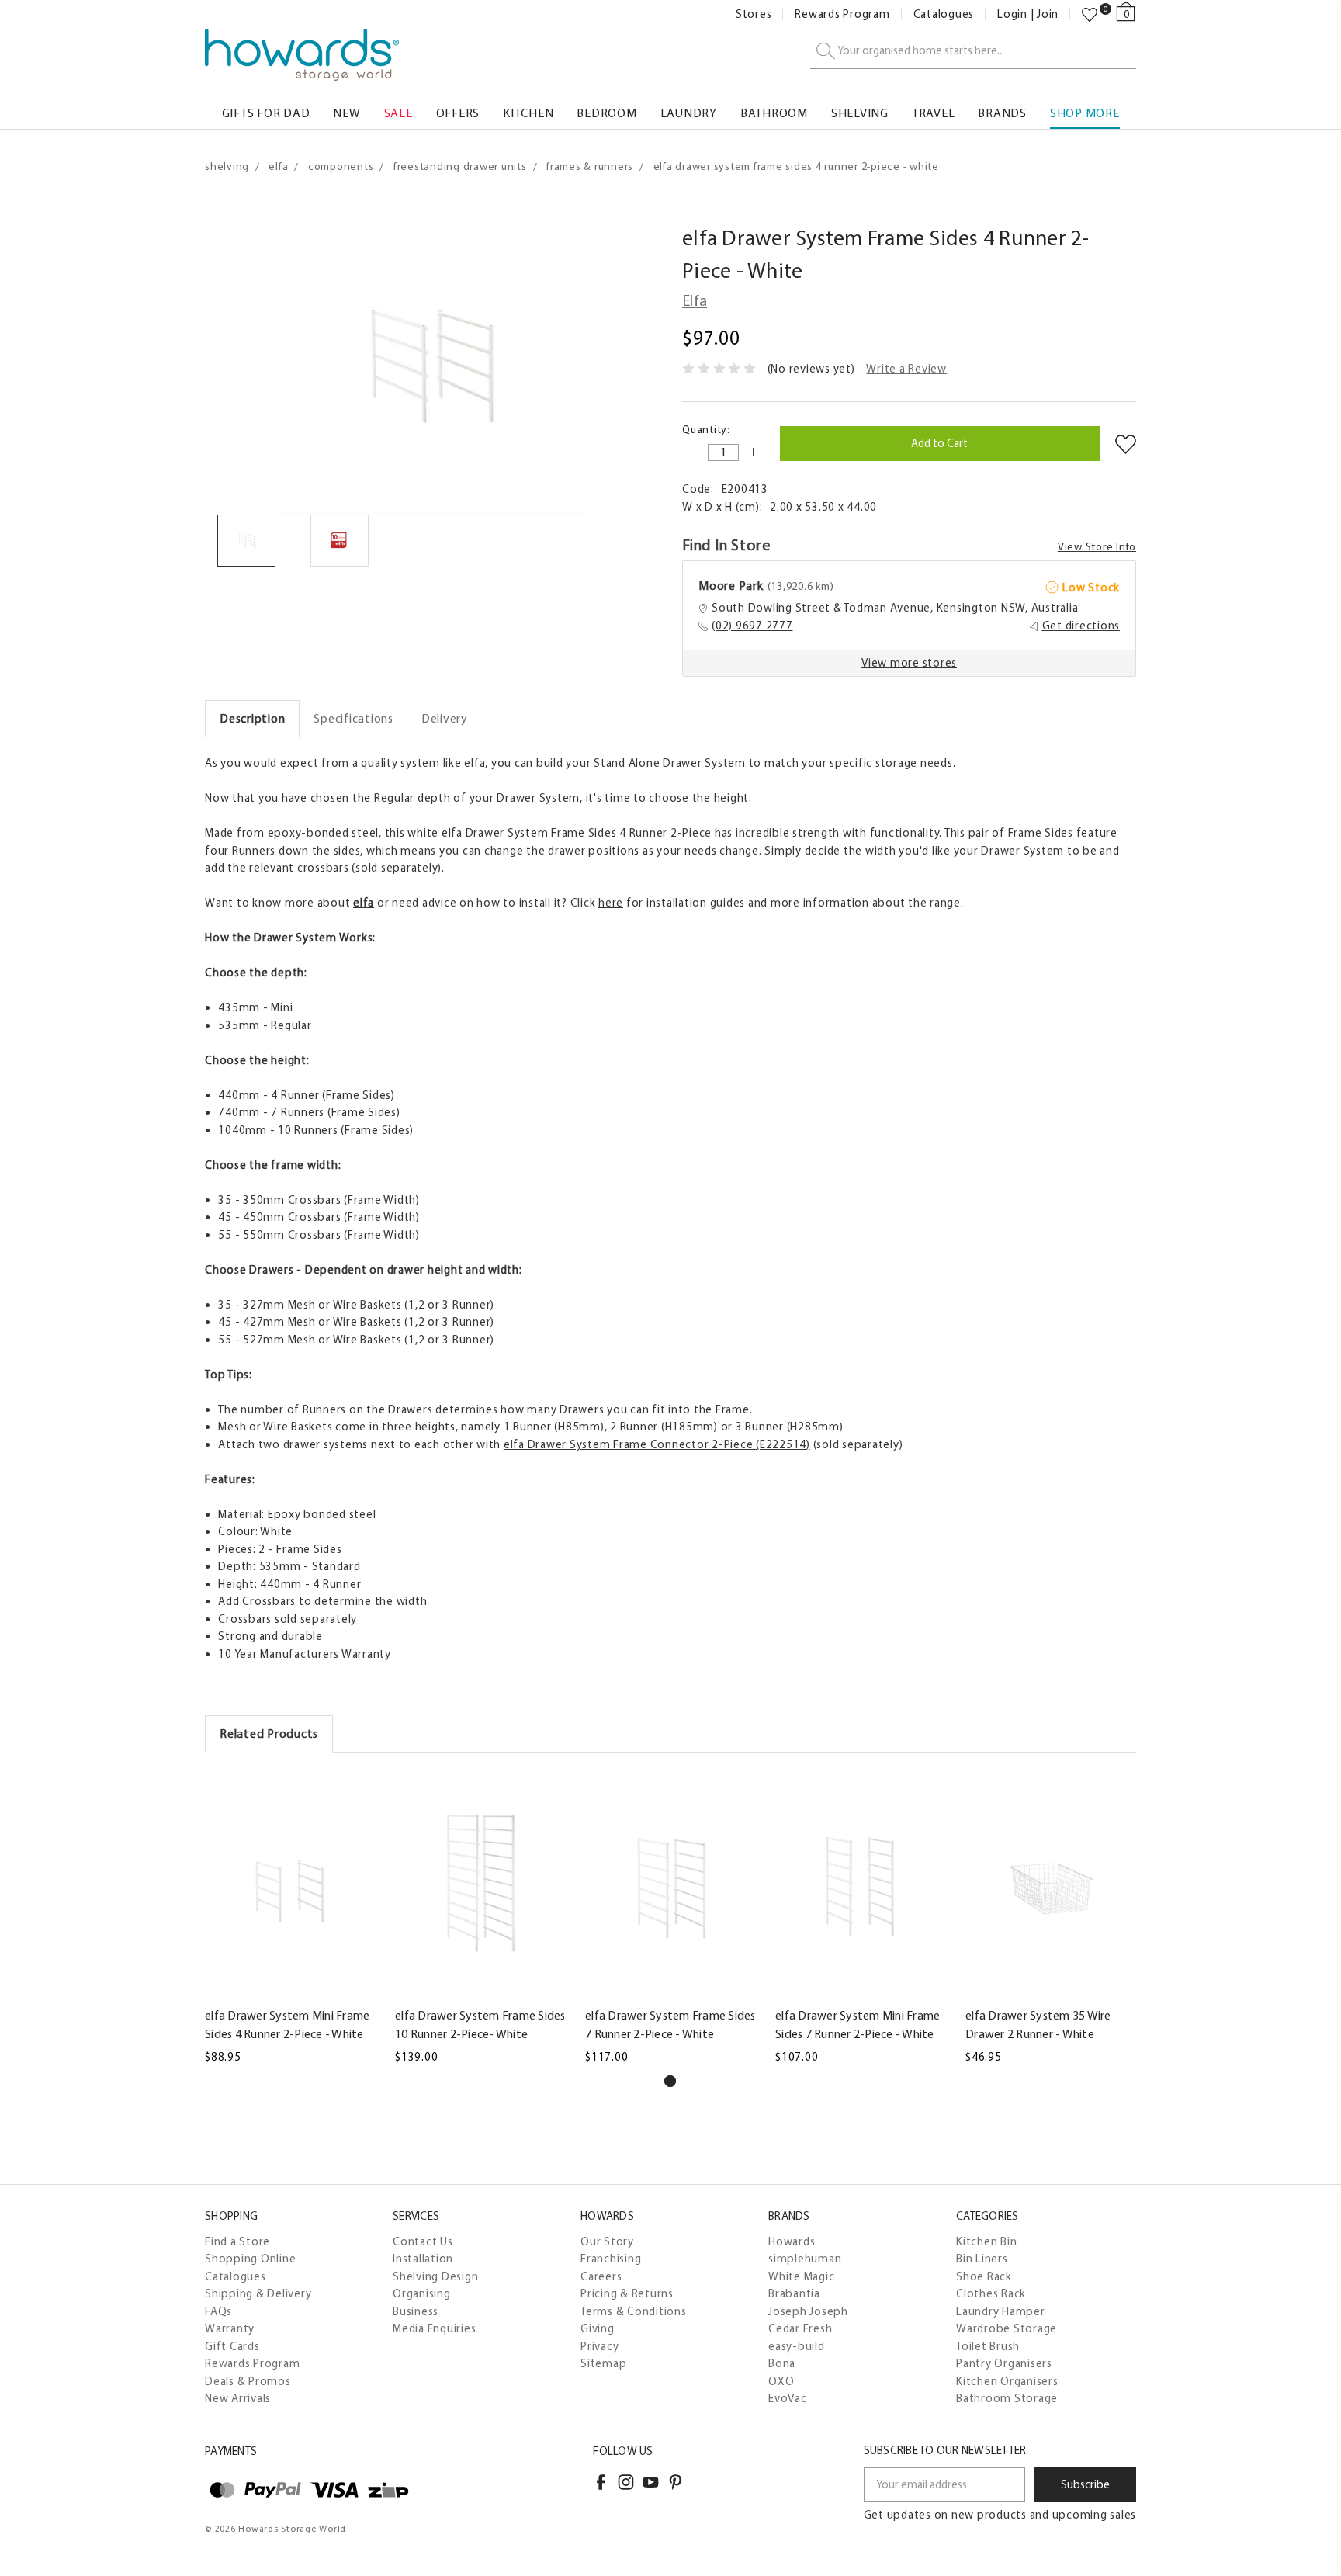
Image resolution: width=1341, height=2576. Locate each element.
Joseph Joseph (808, 2311)
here (611, 903)
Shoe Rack (984, 2276)
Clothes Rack (991, 2293)
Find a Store (237, 2241)
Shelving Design (435, 2276)
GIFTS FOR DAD (266, 113)
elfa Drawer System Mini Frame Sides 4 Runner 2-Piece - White (287, 2025)
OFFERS (458, 113)
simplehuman (805, 2259)
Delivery (445, 718)
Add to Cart (291, 1988)
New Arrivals (238, 2398)
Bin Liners (982, 2259)
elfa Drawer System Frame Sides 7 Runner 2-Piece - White (670, 2025)
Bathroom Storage (1007, 2398)
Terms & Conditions (634, 2311)
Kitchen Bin (986, 2241)
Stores (754, 14)
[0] (1090, 15)
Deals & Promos (248, 2381)
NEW (347, 113)
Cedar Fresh (800, 2328)
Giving (598, 2328)
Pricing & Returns (627, 2293)
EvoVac (788, 2398)
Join (1048, 14)
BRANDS (1002, 113)
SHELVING (860, 113)
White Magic (801, 2276)
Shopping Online (250, 2259)
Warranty (230, 2328)
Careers (601, 2276)
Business (416, 2311)
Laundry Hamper (1001, 2311)
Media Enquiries (434, 2328)
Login (1012, 14)
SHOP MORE (1085, 113)
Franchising (611, 2259)
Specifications (353, 718)
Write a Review (906, 369)
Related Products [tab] (269, 1734)
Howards (792, 2241)
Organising (422, 2293)
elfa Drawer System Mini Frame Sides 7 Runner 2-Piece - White (858, 2025)
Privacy (599, 2346)
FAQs (218, 2311)
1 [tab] (670, 2081)
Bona (782, 2363)
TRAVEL (934, 113)
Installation (423, 2259)
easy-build (797, 2346)
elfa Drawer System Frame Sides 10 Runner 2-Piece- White (480, 2025)
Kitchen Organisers (1007, 2381)
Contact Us (423, 2241)
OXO (781, 2381)
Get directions (1081, 626)
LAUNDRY (689, 113)
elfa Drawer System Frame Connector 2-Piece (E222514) (657, 1444)
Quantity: (706, 430)
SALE (398, 113)
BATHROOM (774, 113)
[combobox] (973, 52)
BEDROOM (606, 113)
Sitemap (603, 2363)
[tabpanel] (291, 1917)
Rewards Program (842, 14)
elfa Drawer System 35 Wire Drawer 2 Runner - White (1038, 2025)
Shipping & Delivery (258, 2293)
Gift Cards (232, 2346)
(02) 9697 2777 (752, 626)
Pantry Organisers (1004, 2363)
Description (252, 718)
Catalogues (944, 14)
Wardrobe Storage (1007, 2328)
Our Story (607, 2241)
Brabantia (794, 2293)
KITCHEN (528, 113)
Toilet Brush (988, 2346)
